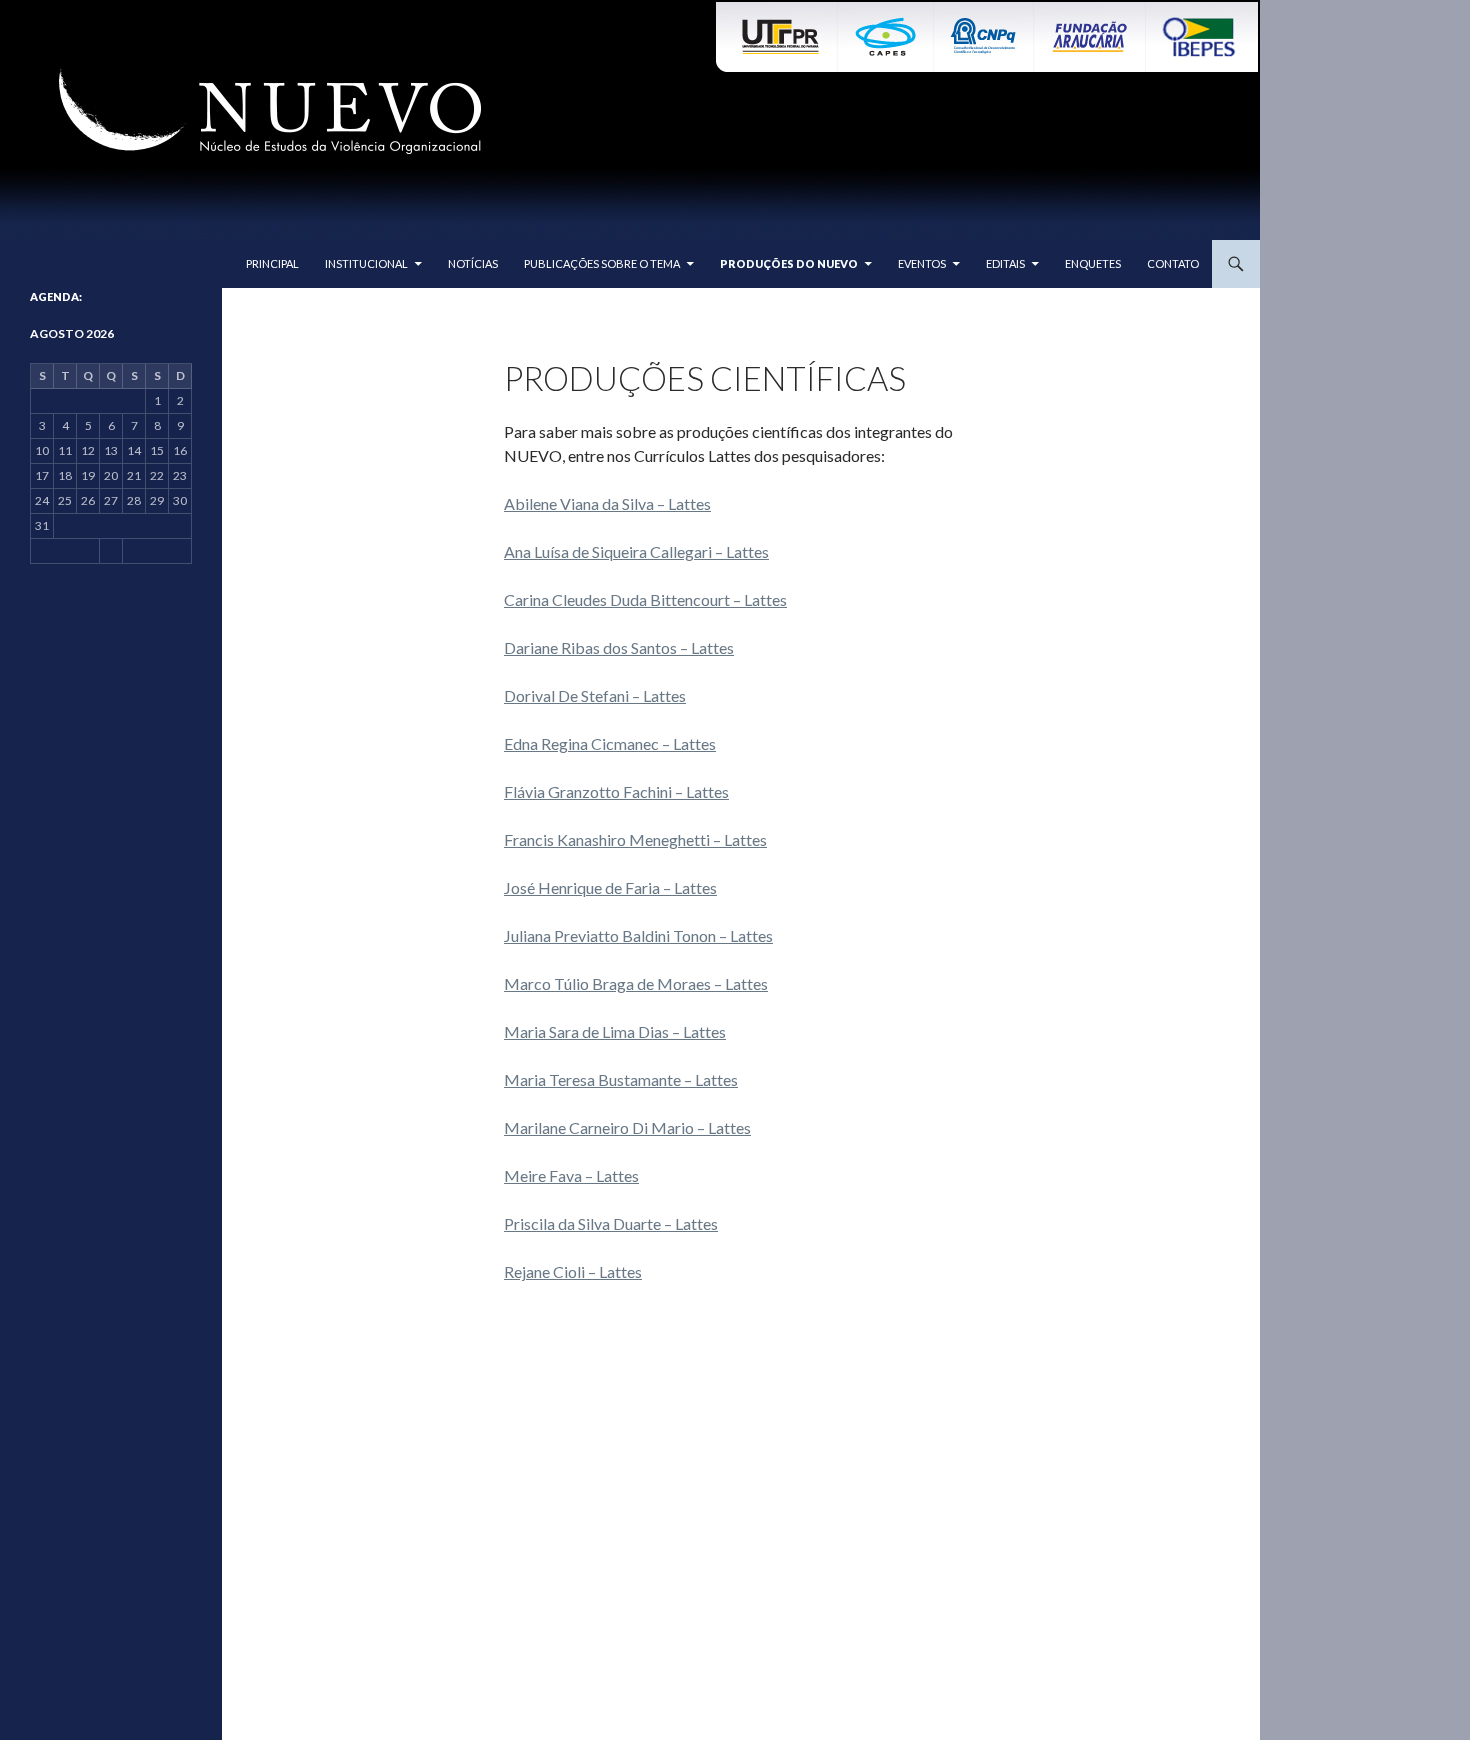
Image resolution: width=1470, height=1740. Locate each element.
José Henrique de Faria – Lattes (610, 887)
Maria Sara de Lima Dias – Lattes (615, 1031)
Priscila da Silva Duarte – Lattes (611, 1223)
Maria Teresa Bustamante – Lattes (621, 1079)
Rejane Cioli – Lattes (573, 1271)
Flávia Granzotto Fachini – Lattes (616, 791)
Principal (272, 263)
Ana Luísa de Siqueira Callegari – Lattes (636, 551)
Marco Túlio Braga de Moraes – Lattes (636, 983)
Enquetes (1093, 263)
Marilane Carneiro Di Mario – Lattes (627, 1127)
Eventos (922, 263)
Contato (1173, 263)
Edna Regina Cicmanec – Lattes (610, 743)
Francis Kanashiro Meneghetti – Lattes (635, 839)
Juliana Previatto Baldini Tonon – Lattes (638, 935)
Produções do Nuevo (789, 263)
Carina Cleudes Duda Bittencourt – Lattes (645, 599)
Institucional (366, 263)
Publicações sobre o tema (602, 263)
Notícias (473, 263)
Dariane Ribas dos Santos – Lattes (619, 647)
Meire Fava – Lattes (571, 1175)
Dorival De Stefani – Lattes (595, 695)
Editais (1005, 263)
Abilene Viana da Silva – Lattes (607, 503)
